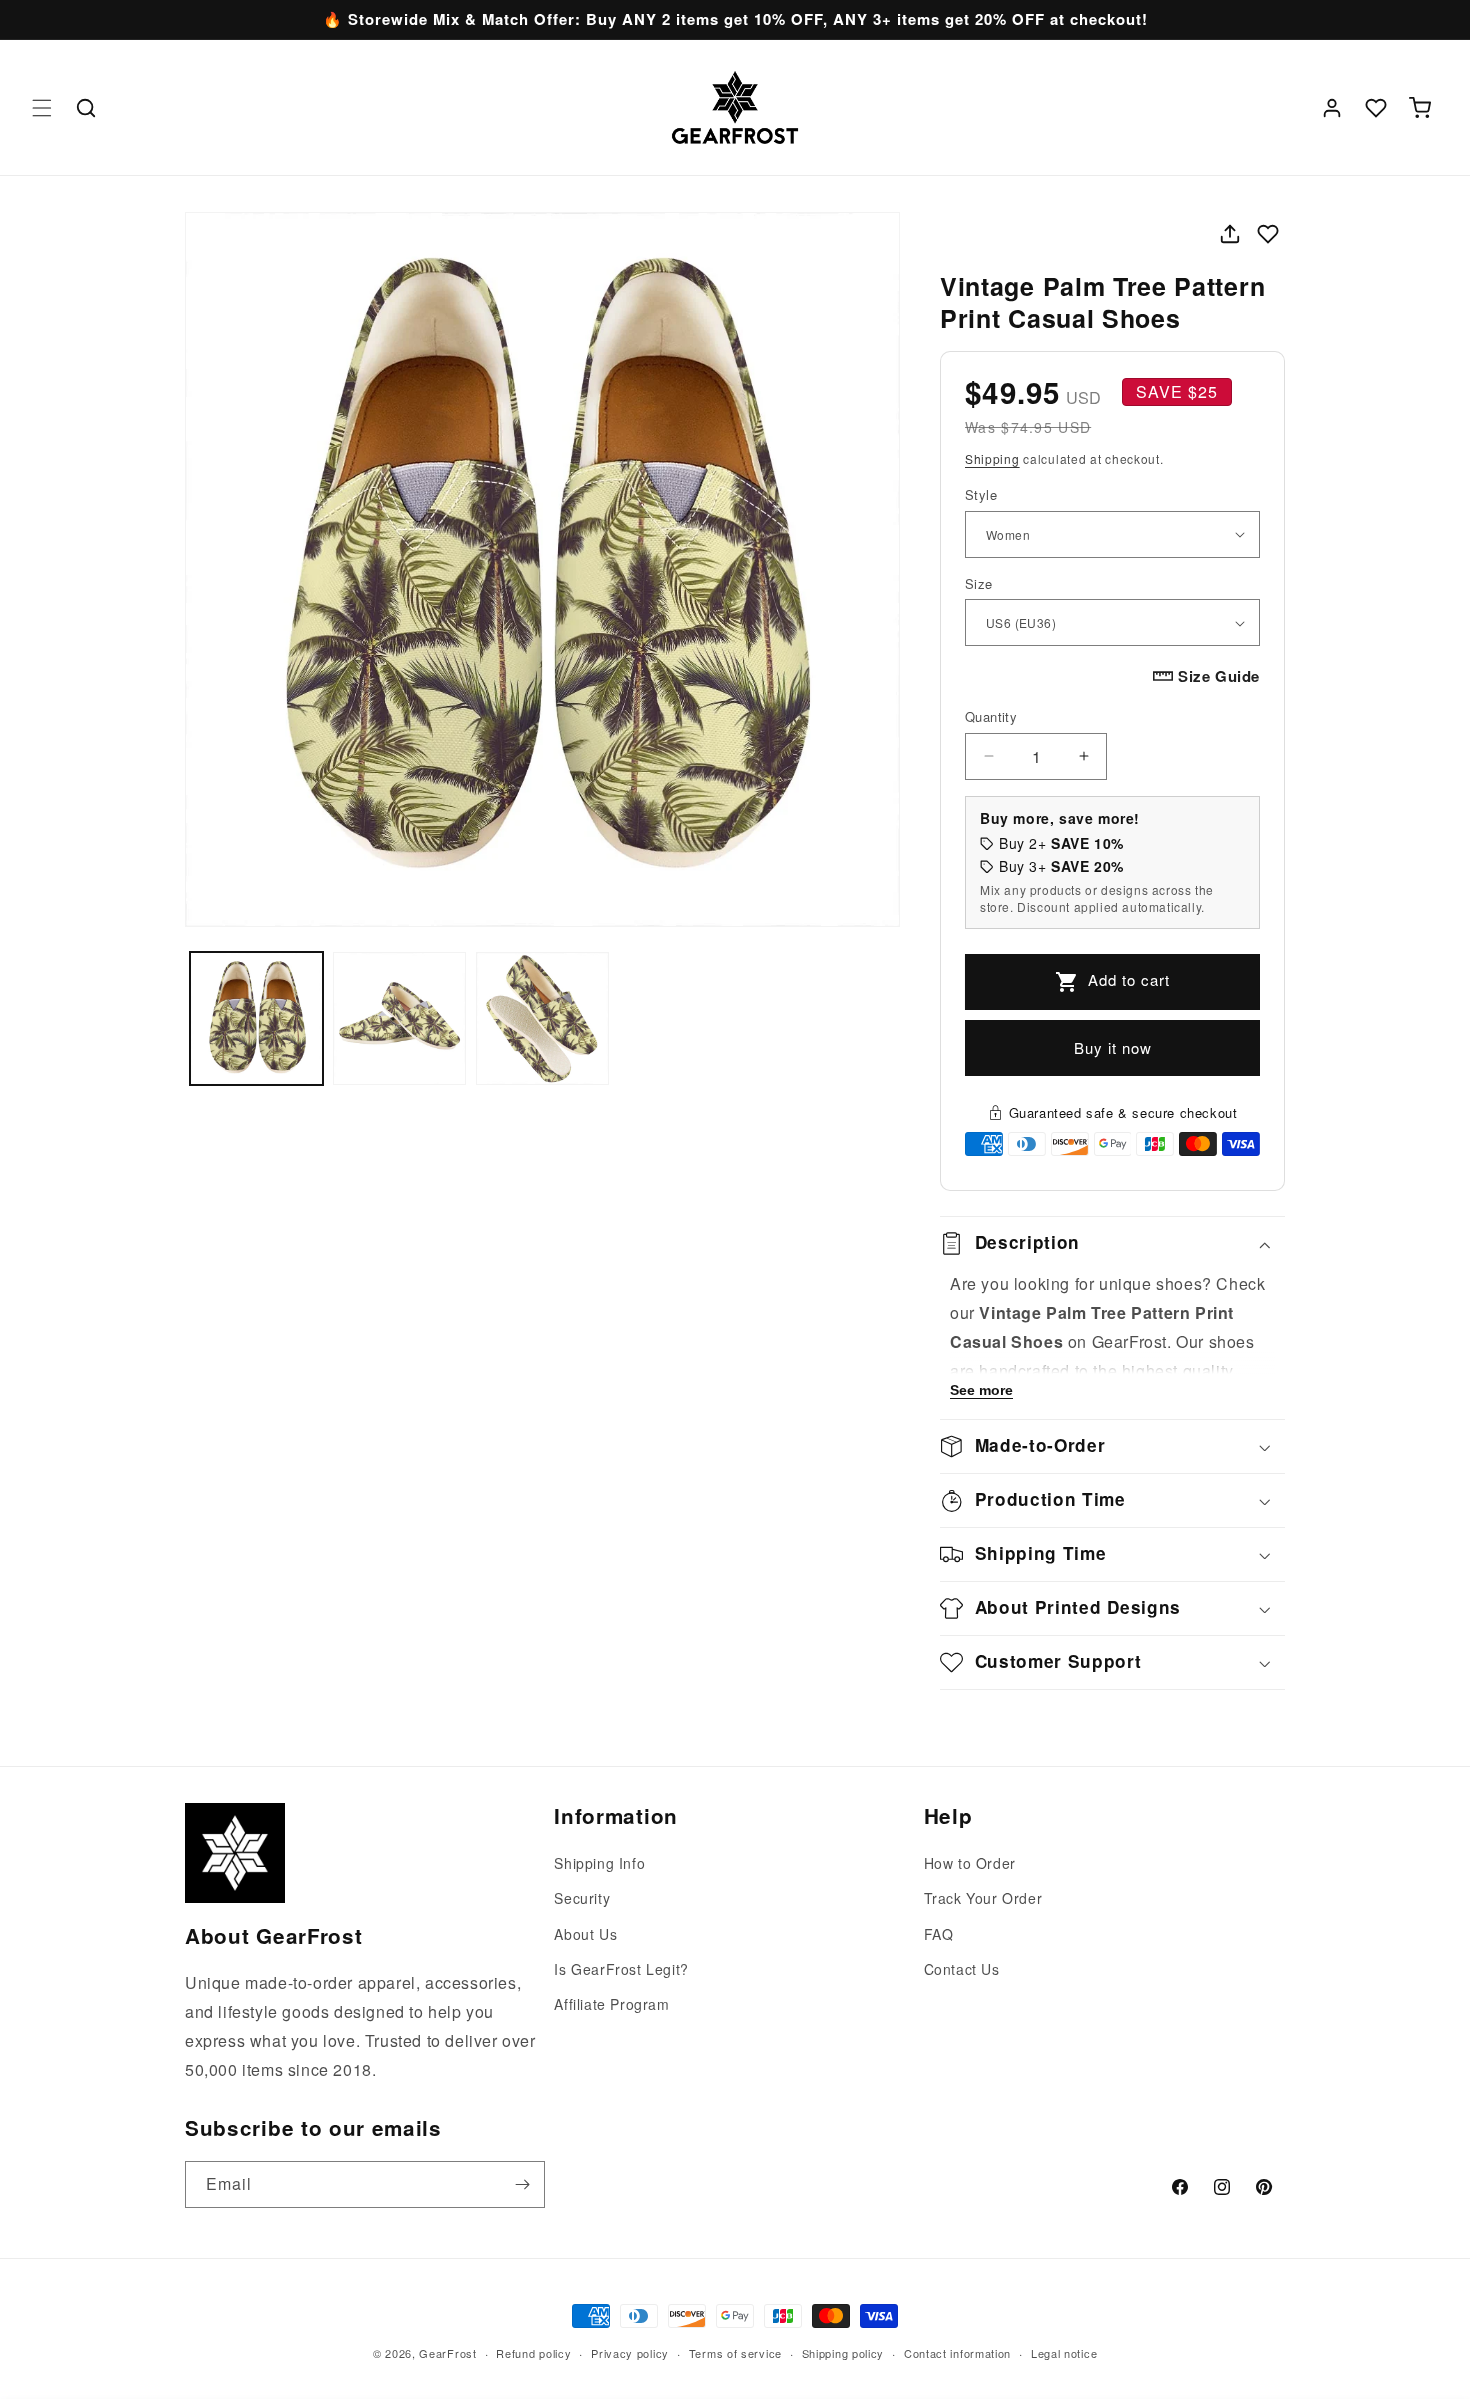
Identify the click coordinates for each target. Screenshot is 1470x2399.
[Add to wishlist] (1268, 234)
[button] (42, 108)
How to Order (970, 1863)
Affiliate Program (611, 2004)
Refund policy (533, 2352)
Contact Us (962, 1969)
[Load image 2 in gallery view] (399, 1018)
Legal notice (1064, 2352)
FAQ (939, 1934)
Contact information (957, 2352)
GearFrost (447, 2353)
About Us (585, 1934)
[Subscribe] (522, 2184)
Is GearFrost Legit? (621, 1969)
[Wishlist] (1376, 108)
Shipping (992, 458)
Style (981, 494)
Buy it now (1113, 1047)
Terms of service (735, 2352)
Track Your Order (983, 1899)
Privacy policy (630, 2352)
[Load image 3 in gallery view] (542, 1018)
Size (979, 583)
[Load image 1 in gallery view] (256, 1018)
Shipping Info (599, 1863)
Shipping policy (843, 2352)
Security (582, 1899)
